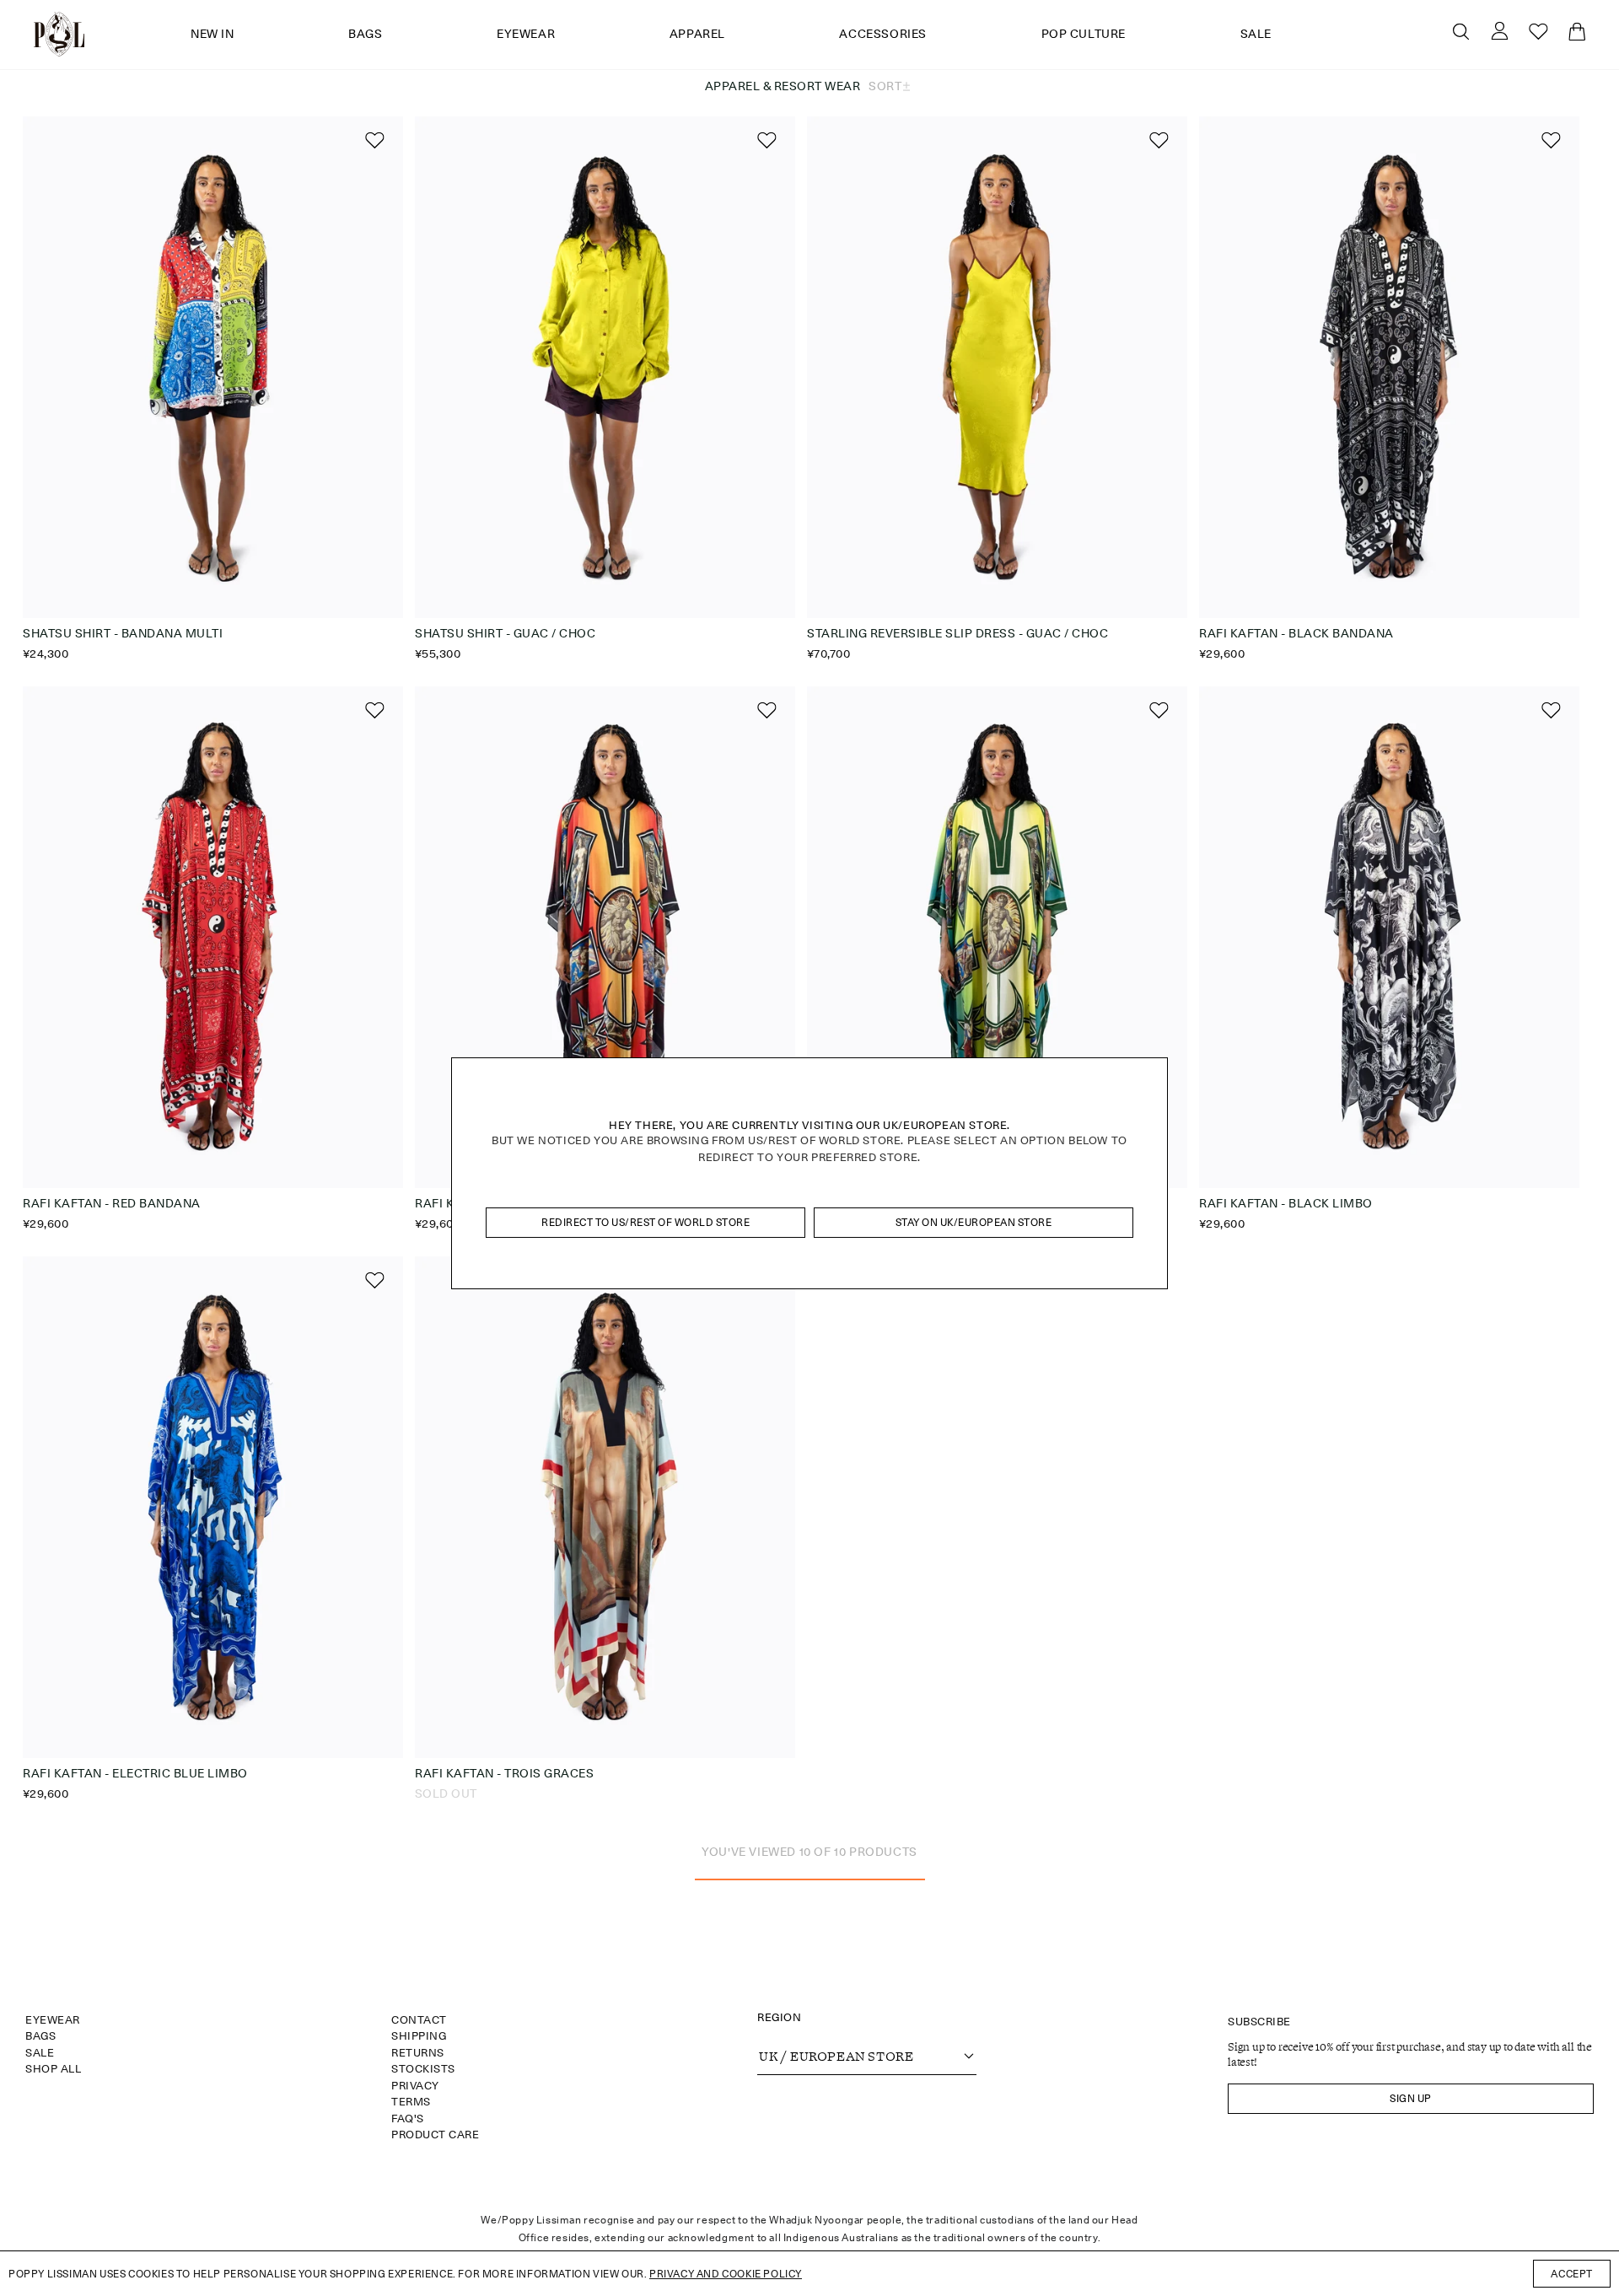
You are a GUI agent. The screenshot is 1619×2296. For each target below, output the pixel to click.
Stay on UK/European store (974, 1222)
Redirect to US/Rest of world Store (645, 1222)
